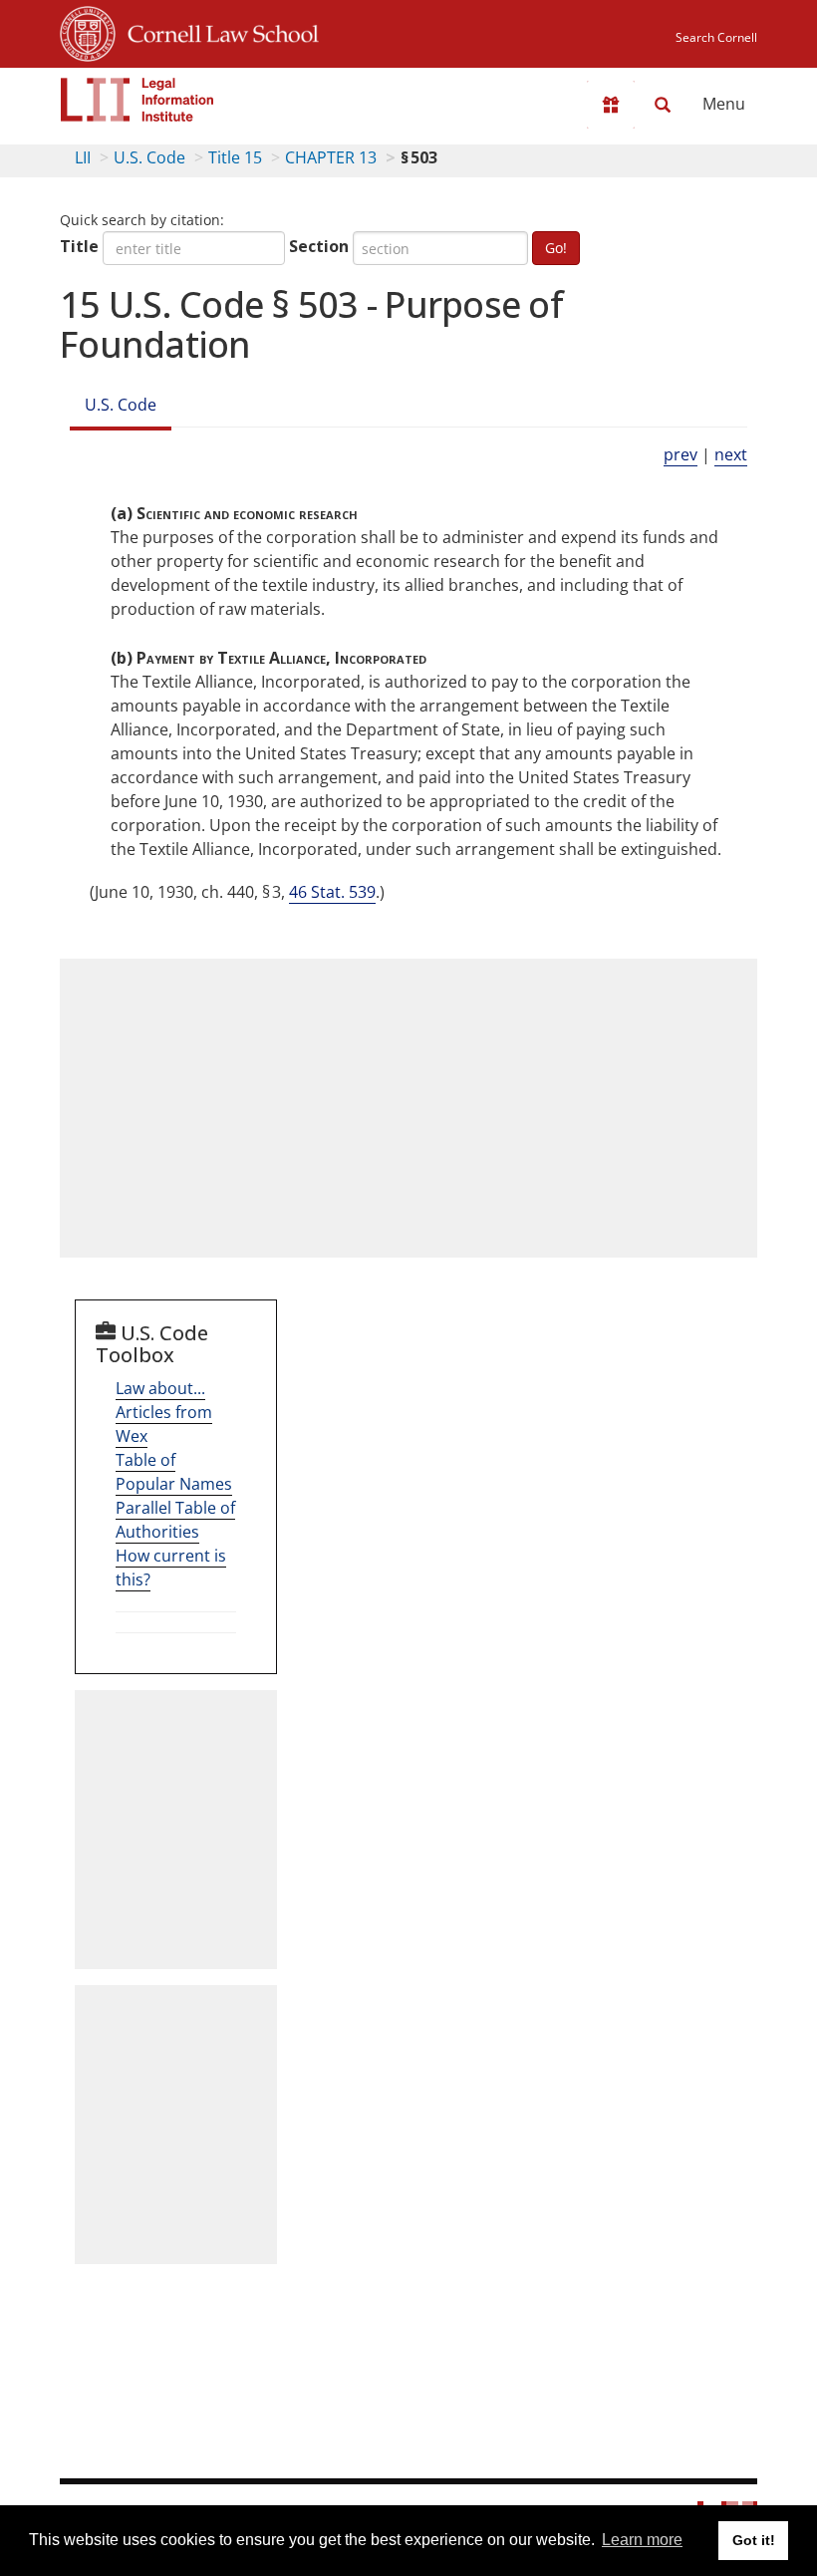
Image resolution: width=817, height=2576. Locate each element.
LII (83, 157)
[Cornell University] (88, 31)
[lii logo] (137, 100)
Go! (556, 248)
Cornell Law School (217, 31)
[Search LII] (663, 105)
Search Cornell (716, 37)
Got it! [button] (754, 2540)
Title (79, 246)
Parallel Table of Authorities (175, 1520)
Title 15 (235, 157)
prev (681, 454)
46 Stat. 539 (332, 892)
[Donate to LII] (611, 105)
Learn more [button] (642, 2540)
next (731, 454)
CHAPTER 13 (331, 157)
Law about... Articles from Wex (164, 1412)
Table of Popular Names (174, 1472)
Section (319, 246)
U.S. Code (149, 157)
